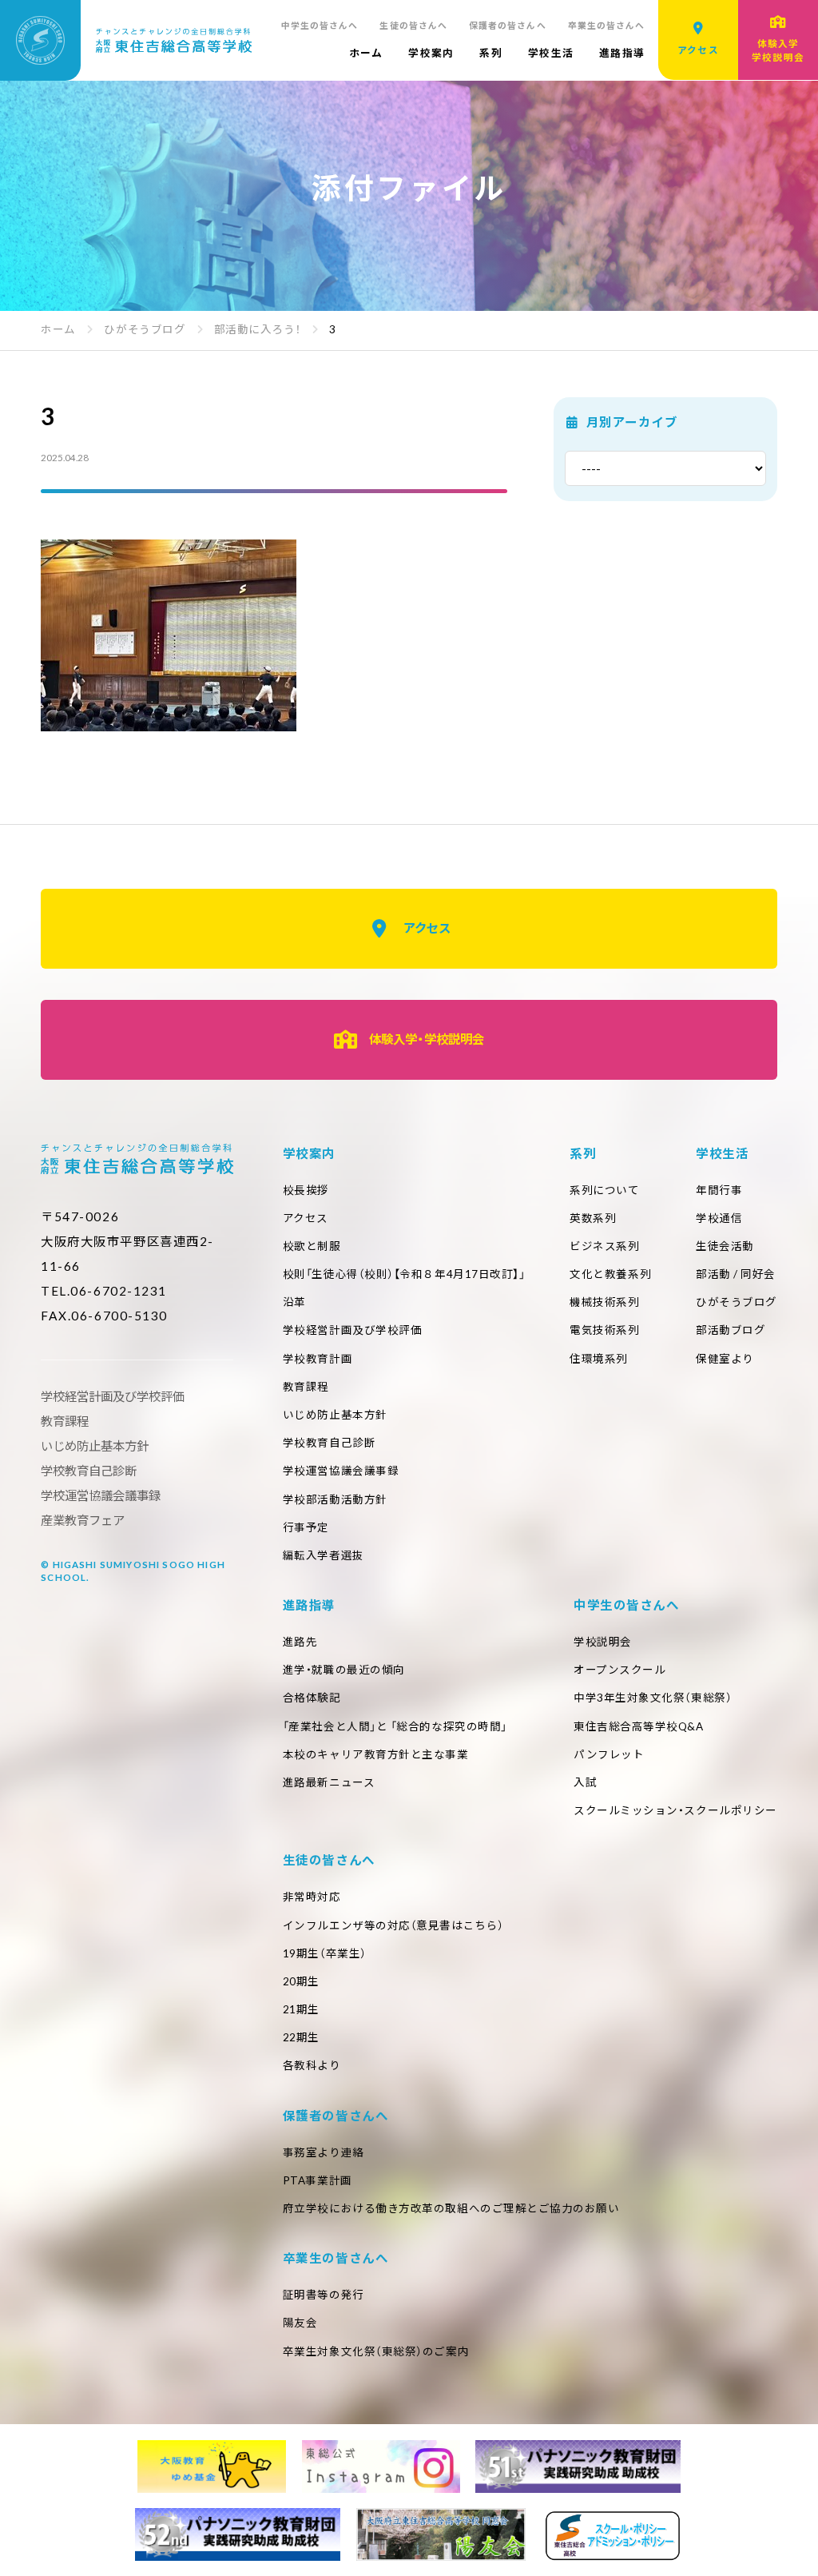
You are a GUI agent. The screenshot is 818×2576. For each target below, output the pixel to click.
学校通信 (719, 1218)
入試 (585, 1782)
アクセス (427, 928)
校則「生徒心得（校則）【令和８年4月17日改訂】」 (404, 1274)
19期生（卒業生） (325, 1953)
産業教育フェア (83, 1520)
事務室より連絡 (324, 2152)
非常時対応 (312, 1897)
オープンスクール (619, 1670)
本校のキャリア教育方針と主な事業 (376, 1754)
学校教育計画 (318, 1359)
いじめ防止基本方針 (335, 1415)
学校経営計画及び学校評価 (353, 1330)
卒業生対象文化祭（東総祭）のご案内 (376, 2351)
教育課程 (306, 1387)
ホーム (366, 53)
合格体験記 (312, 1698)
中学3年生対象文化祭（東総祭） (653, 1698)
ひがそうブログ (737, 1302)
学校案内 (431, 53)
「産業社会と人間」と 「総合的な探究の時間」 (395, 1726)
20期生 (301, 1981)
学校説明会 (603, 1642)
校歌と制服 (312, 1246)
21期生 (301, 2009)
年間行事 (719, 1190)
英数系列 (593, 1218)
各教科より (312, 2065)
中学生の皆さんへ (320, 25)
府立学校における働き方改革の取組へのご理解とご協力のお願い (451, 2208)
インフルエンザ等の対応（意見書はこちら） (393, 1925)
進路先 (300, 1642)
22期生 (301, 2037)
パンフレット (609, 1754)
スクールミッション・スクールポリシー (675, 1810)
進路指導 (622, 53)
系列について (604, 1190)
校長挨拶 (306, 1190)
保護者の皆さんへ (508, 25)
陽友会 (300, 2323)
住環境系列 (599, 1359)
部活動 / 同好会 (736, 1274)
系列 (491, 53)
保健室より (725, 1359)
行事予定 (306, 1527)
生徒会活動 (725, 1246)
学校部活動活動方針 (335, 1499)
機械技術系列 (604, 1302)
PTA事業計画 (318, 2180)
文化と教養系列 (610, 1274)
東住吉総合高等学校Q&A (639, 1726)
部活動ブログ (731, 1330)
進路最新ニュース (329, 1782)
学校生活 (551, 53)
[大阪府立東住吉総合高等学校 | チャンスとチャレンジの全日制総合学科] (126, 40)
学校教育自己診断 (329, 1443)
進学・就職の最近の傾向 (344, 1670)
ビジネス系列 (604, 1246)
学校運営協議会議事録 (341, 1471)
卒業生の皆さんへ (607, 25)
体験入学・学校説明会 (427, 1039)
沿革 (294, 1302)
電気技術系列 (604, 1330)
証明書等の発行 (324, 2295)
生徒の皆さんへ (413, 25)
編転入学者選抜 (324, 1555)
